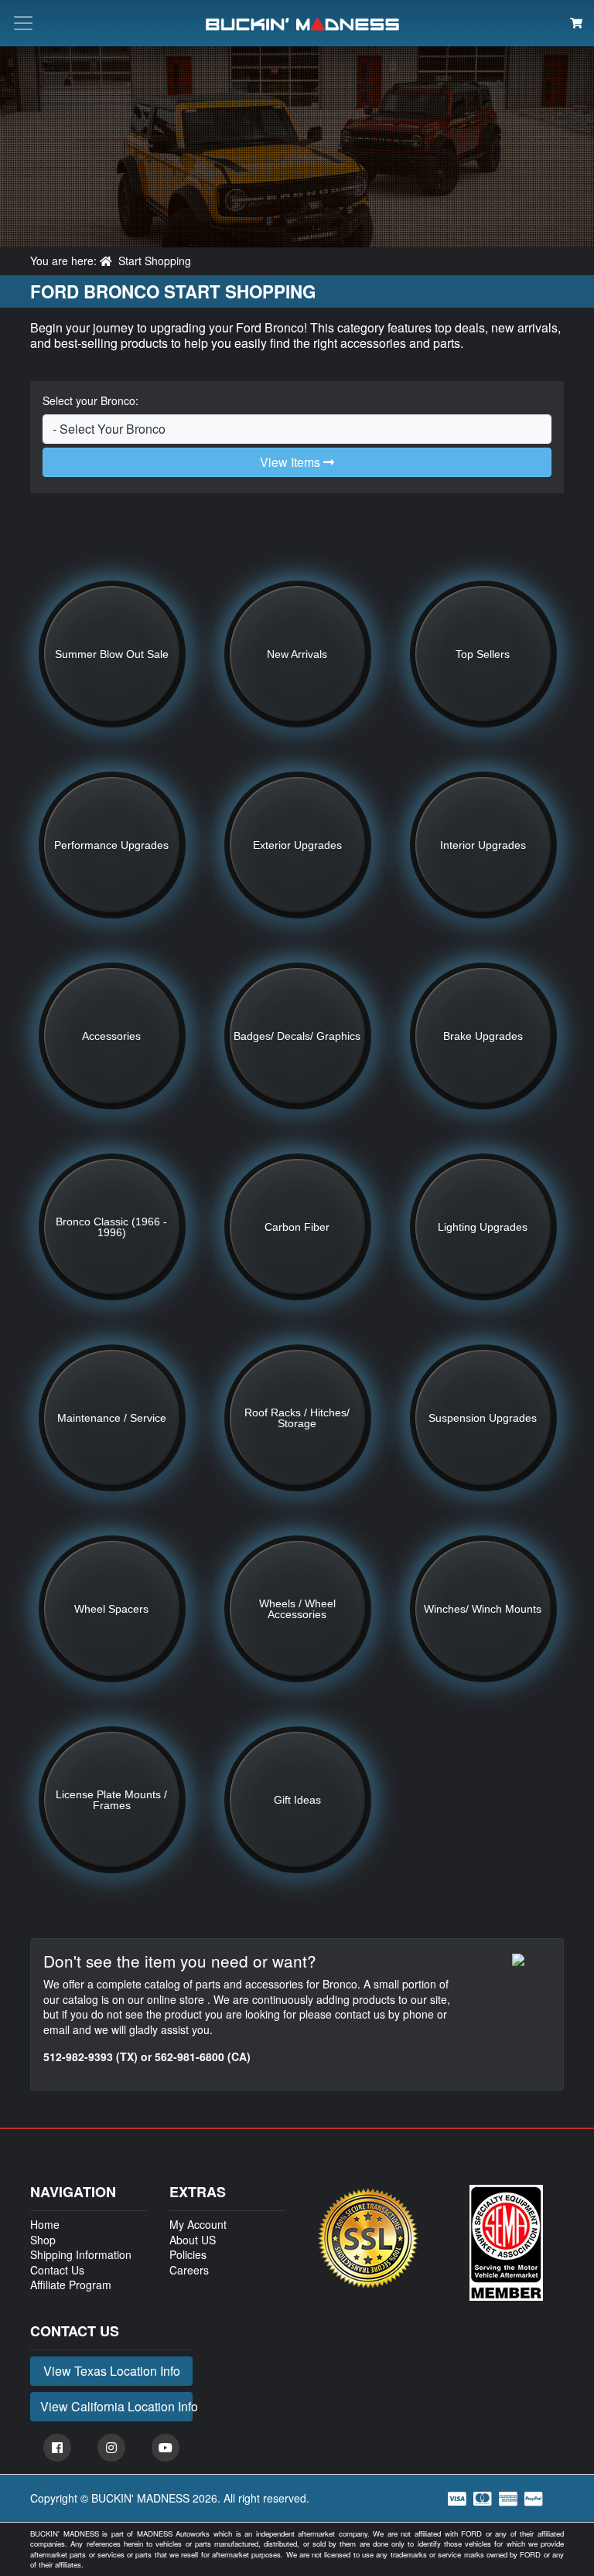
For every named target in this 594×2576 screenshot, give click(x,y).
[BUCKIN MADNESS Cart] (576, 22)
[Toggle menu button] (23, 23)
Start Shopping (155, 261)
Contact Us (57, 2270)
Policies (188, 2254)
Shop (43, 2240)
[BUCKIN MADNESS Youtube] (166, 2448)
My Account (198, 2224)
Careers (189, 2270)
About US (193, 2240)
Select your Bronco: (90, 401)
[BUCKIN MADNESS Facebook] (57, 2448)
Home (45, 2224)
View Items (292, 462)
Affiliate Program (71, 2285)
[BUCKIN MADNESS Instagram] (111, 2448)
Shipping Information (81, 2254)
